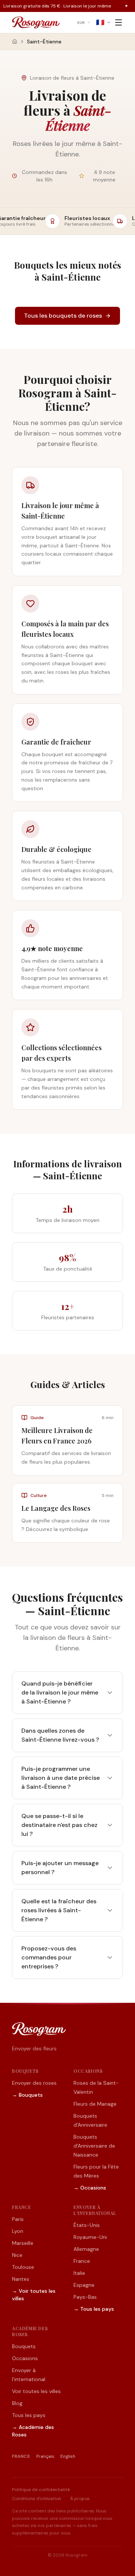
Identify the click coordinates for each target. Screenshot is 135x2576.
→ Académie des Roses (33, 2431)
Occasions (25, 2358)
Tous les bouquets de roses (63, 316)
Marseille (23, 2243)
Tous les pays (29, 2415)
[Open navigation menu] (118, 22)
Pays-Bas (85, 2297)
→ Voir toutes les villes (34, 2295)
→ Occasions (90, 2188)
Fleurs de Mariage (95, 2104)
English (68, 2456)
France (82, 2261)
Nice (17, 2255)
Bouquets (24, 2346)
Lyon (18, 2231)
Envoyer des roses (34, 2083)
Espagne (84, 2285)
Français (45, 2456)
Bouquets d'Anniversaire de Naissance (94, 2146)
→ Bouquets (27, 2095)
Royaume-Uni (90, 2237)
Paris (18, 2219)
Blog (17, 2403)
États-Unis (87, 2225)
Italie (79, 2273)
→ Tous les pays (94, 2309)
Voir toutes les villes (36, 2391)
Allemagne (86, 2249)
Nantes (21, 2279)
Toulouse (23, 2267)
